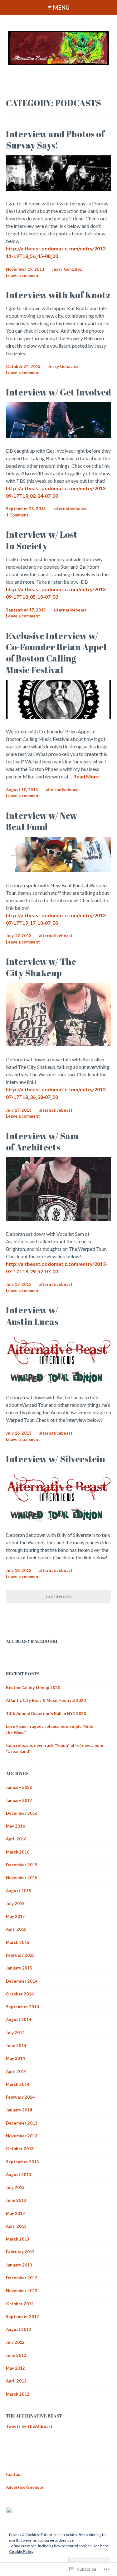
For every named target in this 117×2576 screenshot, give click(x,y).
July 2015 (15, 1904)
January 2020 (19, 1787)
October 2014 (20, 1994)
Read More (86, 777)
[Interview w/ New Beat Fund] (59, 870)
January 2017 (19, 1800)
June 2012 (16, 2355)
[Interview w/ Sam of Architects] (59, 1219)
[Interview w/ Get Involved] (59, 436)
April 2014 (16, 2071)
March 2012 (18, 2394)
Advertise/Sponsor (25, 2487)
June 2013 (16, 2200)
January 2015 (19, 1968)
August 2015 (19, 1891)
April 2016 (16, 1839)
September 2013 (22, 2162)
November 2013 (22, 2136)
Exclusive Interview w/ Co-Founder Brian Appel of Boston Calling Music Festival (56, 653)
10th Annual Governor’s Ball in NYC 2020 (46, 1713)
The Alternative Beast (34, 2416)
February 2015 (20, 1955)
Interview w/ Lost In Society (42, 540)
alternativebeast (70, 509)
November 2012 (22, 2291)
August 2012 (19, 2329)
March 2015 (18, 1942)
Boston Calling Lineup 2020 (33, 1688)
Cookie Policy (21, 2551)
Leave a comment (23, 275)
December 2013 (22, 2123)
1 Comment (17, 515)
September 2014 (22, 2007)
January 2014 (19, 2110)
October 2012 (20, 2304)
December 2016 (22, 1813)
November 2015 (22, 1878)
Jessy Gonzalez (67, 269)
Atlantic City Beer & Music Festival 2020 (46, 1700)
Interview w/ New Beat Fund (41, 821)
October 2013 (20, 2149)
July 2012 (15, 2342)
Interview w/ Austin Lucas (32, 1316)
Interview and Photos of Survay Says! (55, 139)
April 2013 (16, 2226)
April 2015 (16, 1929)
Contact (14, 2474)
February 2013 (20, 2252)
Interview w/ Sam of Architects (42, 1141)
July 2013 (15, 2187)
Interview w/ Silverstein (56, 1459)
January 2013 (19, 2265)
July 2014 (15, 2033)
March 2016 (18, 1852)
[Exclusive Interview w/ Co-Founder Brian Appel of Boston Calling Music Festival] (59, 717)
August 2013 (19, 2175)
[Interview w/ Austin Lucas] (59, 1383)
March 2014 (18, 2084)
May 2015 (15, 1916)
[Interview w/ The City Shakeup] (59, 1044)
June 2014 (16, 2045)
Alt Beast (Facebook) (32, 1641)
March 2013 (18, 2239)
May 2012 (15, 2368)
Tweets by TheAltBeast (29, 2426)
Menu (61, 8)
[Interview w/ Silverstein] (59, 1520)
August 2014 (19, 2020)
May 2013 (15, 2213)
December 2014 (22, 1981)
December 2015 (22, 1865)
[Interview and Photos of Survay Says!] (59, 189)
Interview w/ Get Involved (58, 392)
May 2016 (15, 1826)
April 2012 (16, 2381)
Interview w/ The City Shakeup (41, 967)
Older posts (58, 1597)
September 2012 (22, 2317)
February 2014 (20, 2097)
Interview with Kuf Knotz (58, 295)
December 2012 (22, 2278)
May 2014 (15, 2058)
